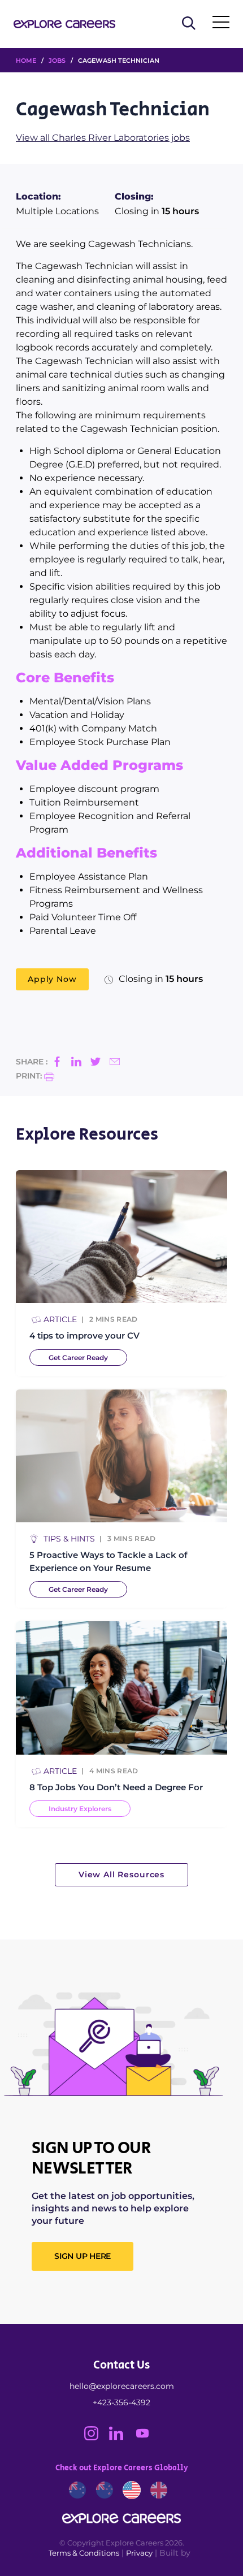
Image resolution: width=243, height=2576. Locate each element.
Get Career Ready (78, 1358)
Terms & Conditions (84, 2553)
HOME (26, 60)
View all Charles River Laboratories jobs (103, 138)
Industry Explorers (80, 1809)
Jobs (57, 60)
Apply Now (52, 979)
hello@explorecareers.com (122, 2386)
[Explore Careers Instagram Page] (97, 2438)
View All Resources (121, 1874)
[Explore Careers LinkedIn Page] (121, 2438)
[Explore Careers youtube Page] (147, 2438)
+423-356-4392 (121, 2402)
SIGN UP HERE (83, 2256)
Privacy (139, 2553)
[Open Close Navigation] (221, 24)
